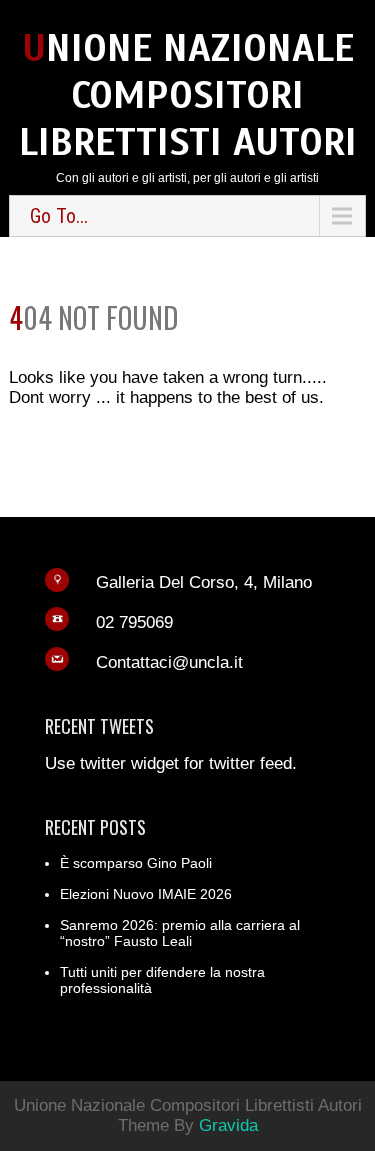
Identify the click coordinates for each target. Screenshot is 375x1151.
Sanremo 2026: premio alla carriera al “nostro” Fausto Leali (180, 933)
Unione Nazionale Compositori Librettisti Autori (188, 95)
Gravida (228, 1125)
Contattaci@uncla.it (169, 662)
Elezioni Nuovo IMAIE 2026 (146, 894)
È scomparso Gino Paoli (136, 863)
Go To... (59, 216)
